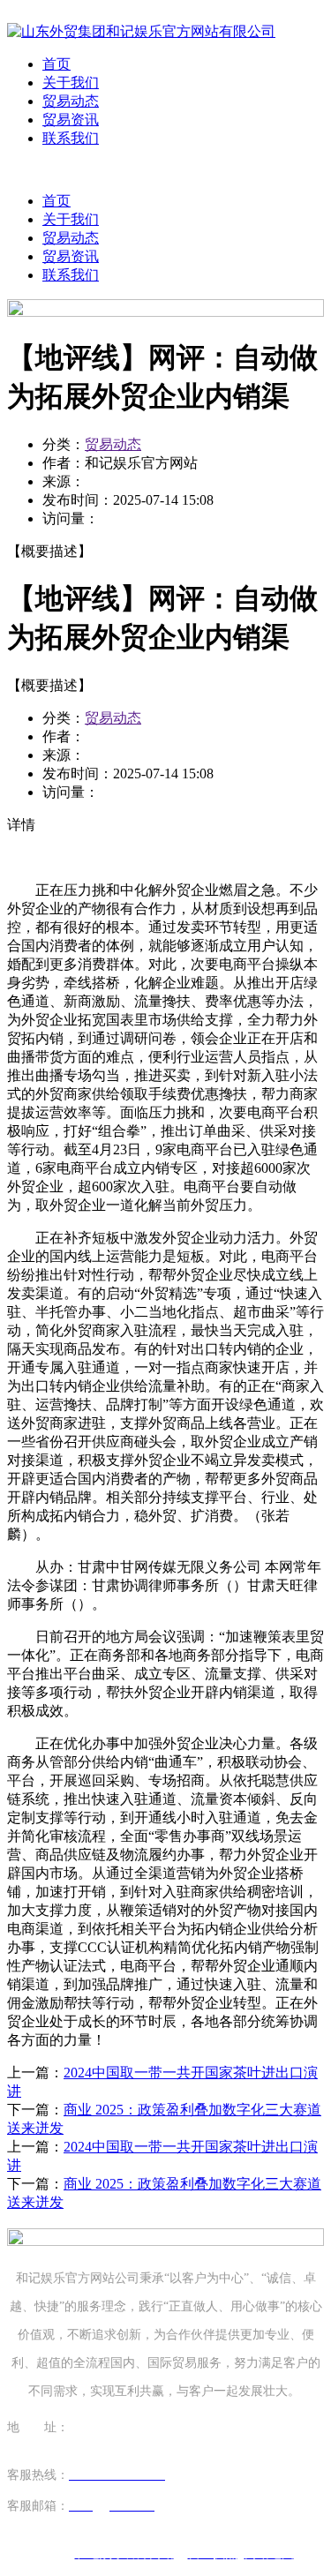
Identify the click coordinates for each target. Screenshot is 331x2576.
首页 (56, 64)
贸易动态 (71, 101)
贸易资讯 (71, 120)
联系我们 (71, 138)
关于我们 (71, 83)
